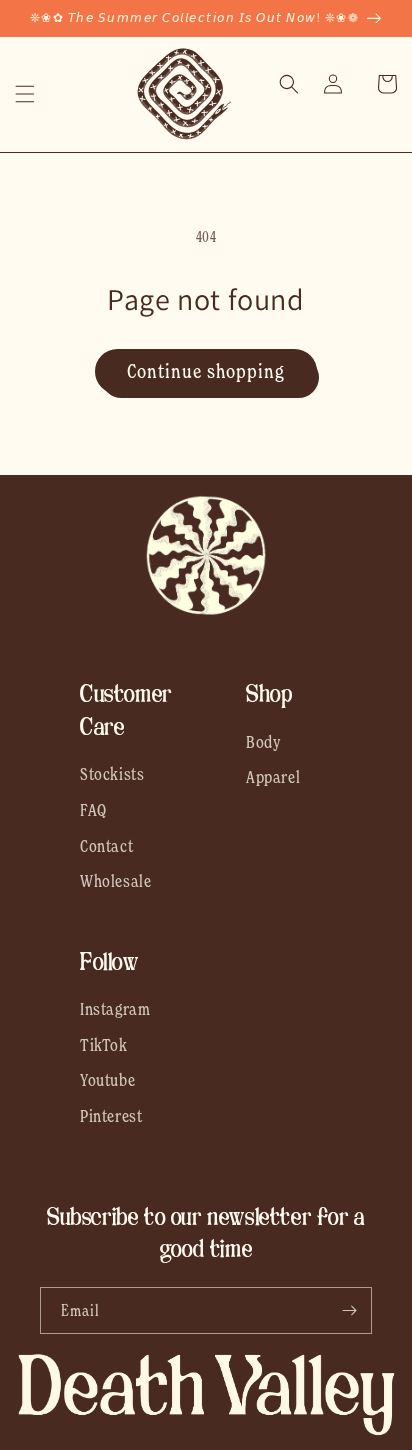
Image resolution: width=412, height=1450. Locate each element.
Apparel (273, 777)
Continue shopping (206, 371)
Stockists (112, 774)
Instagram (115, 1009)
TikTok (104, 1045)
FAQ (93, 810)
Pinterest (111, 1116)
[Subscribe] (349, 1310)
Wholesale (115, 881)
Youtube (107, 1080)
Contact (106, 846)
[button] (25, 94)
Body (263, 742)
